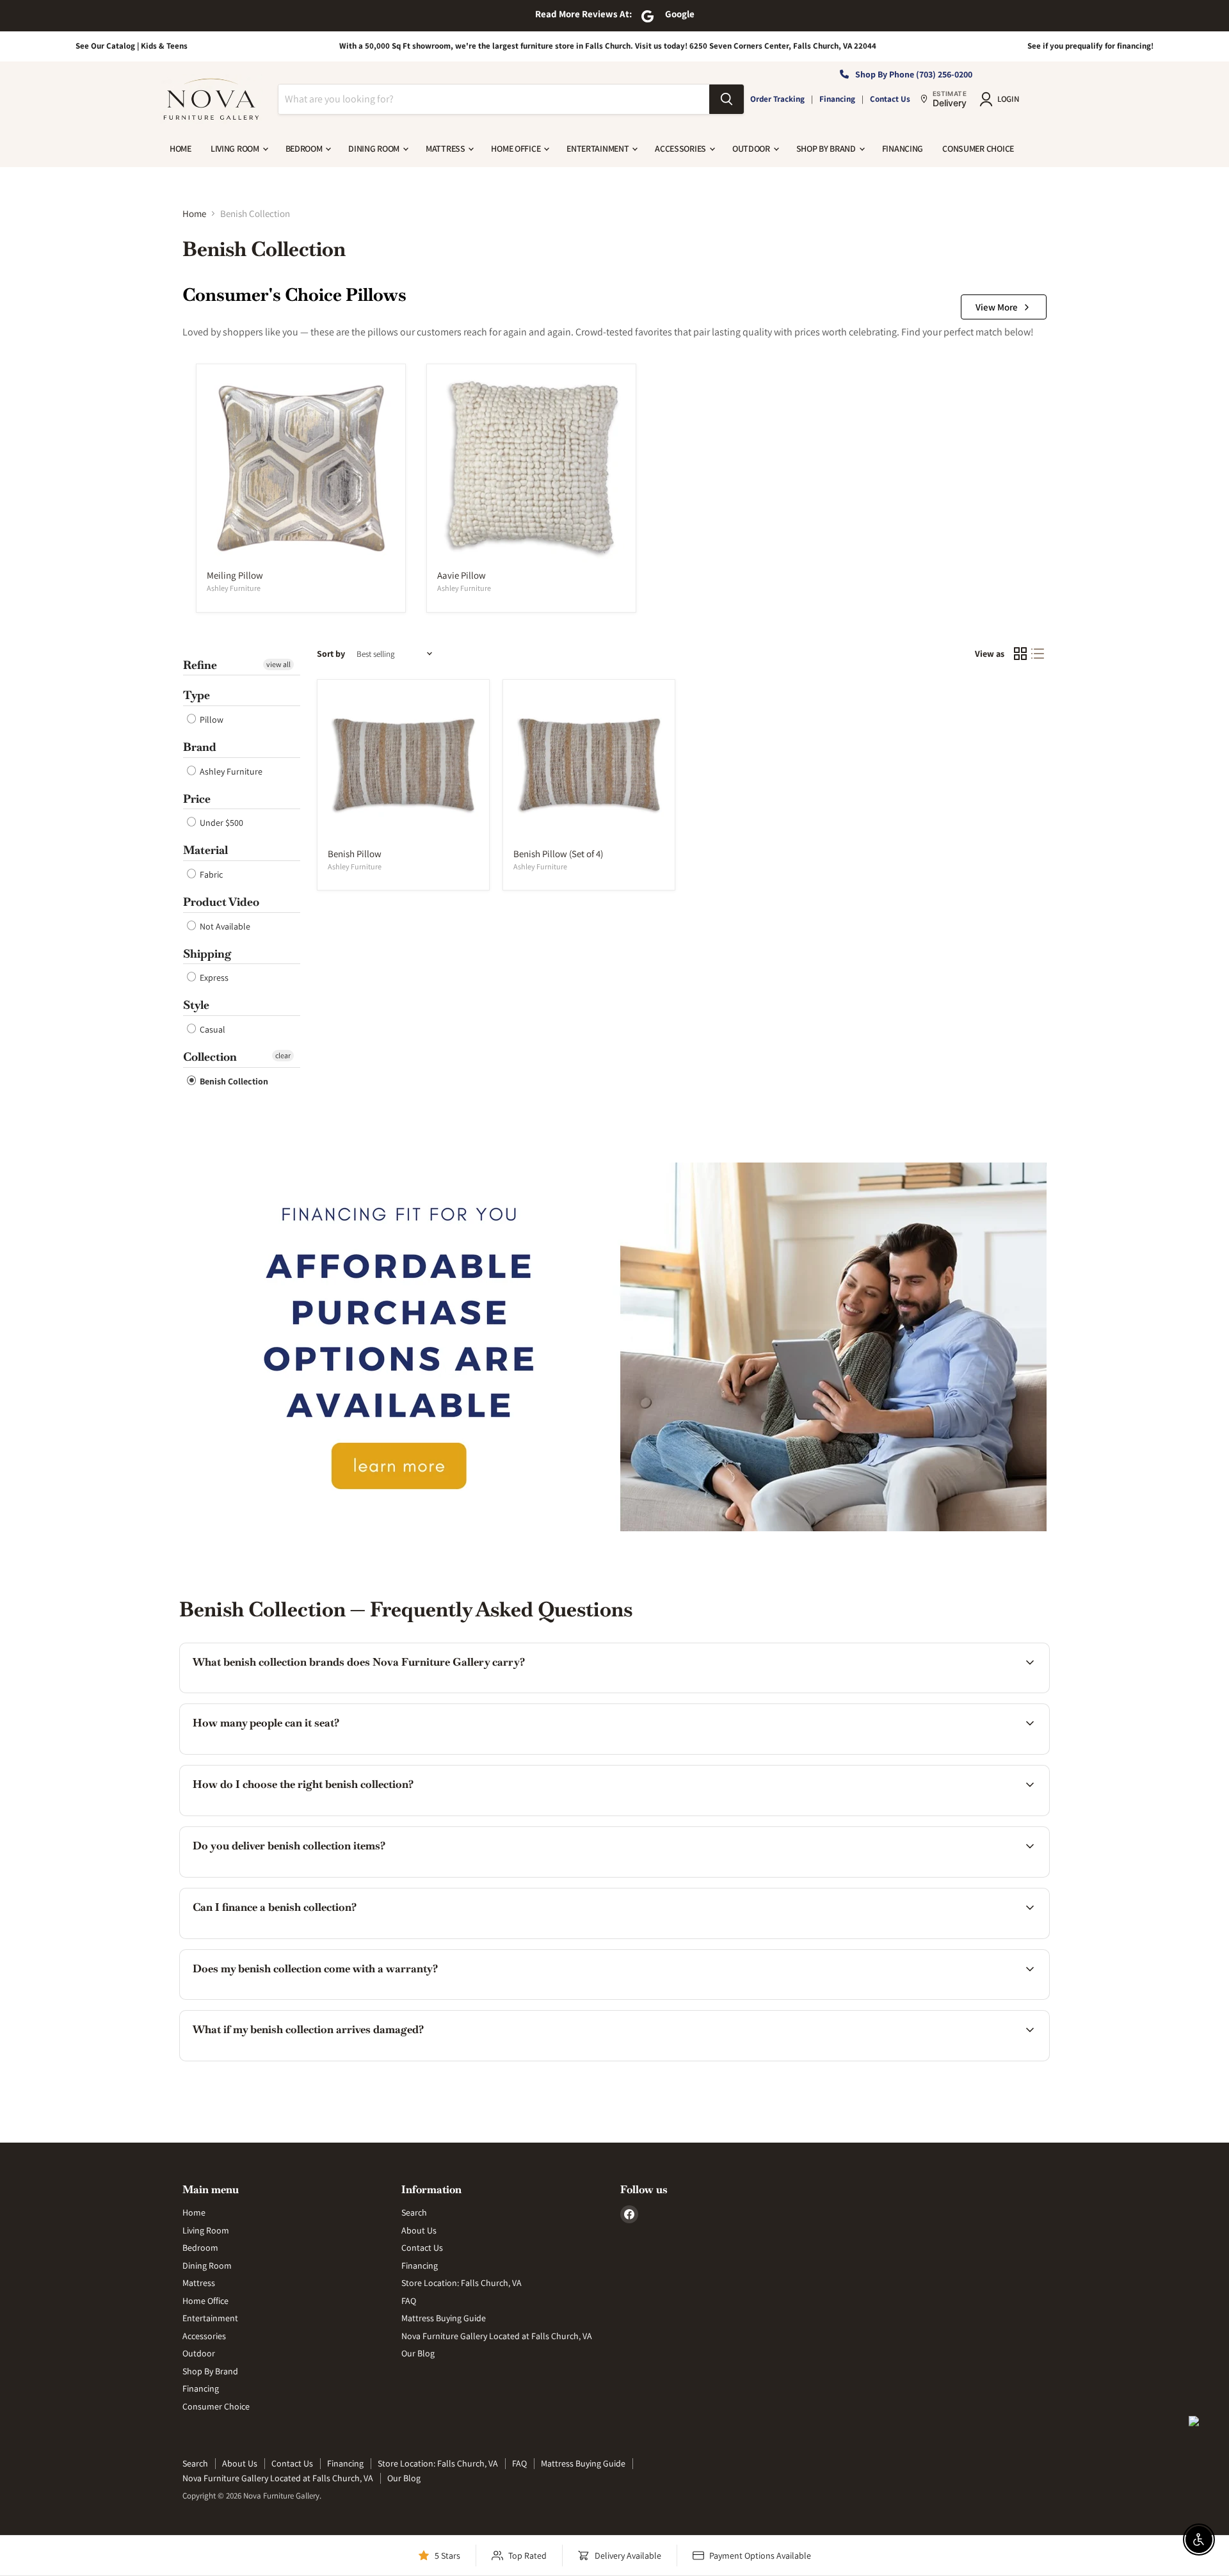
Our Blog (418, 2353)
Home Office (517, 149)
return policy (952, 2059)
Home (181, 149)
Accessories (681, 149)
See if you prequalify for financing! (1090, 46)
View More (997, 307)
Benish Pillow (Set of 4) (558, 854)
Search (414, 2212)
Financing (837, 99)
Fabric (210, 874)
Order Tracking (777, 99)
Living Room (236, 149)
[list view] (1038, 654)
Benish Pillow (355, 854)
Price (197, 799)
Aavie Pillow (462, 575)
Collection (210, 1057)
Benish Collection (233, 1081)
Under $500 (221, 823)
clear (283, 1055)
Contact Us (890, 99)
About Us (419, 2230)
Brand (200, 747)
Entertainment (598, 149)
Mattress (446, 149)
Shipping (207, 954)
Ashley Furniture (234, 588)
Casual (212, 1029)
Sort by (331, 654)
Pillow (211, 720)
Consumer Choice (978, 149)
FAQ (409, 2301)
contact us (962, 1875)
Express (213, 978)
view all (278, 664)
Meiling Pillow (235, 575)
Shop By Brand (827, 149)
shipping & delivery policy (825, 1875)
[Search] (727, 99)
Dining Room (375, 149)
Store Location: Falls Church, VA (462, 2283)
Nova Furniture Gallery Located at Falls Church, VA (497, 2336)
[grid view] (1020, 654)
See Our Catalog (105, 46)
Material (205, 850)
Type (197, 695)
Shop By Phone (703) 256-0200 (914, 74)
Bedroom (305, 149)
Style (196, 1005)
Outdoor (752, 149)
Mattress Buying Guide (444, 2318)
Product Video (221, 902)
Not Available (224, 926)
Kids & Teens (164, 46)
